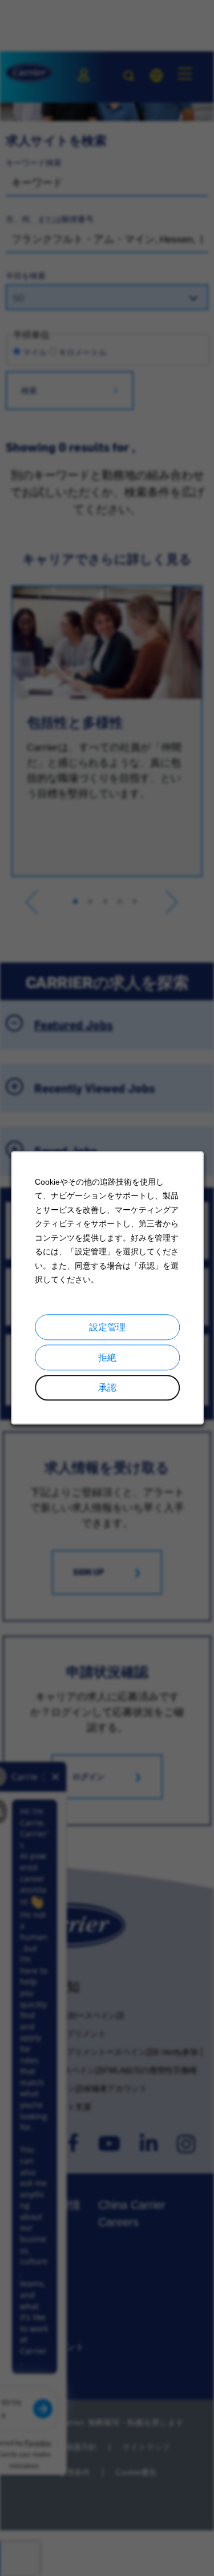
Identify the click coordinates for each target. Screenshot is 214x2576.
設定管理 (107, 1327)
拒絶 (107, 1357)
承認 (107, 1388)
